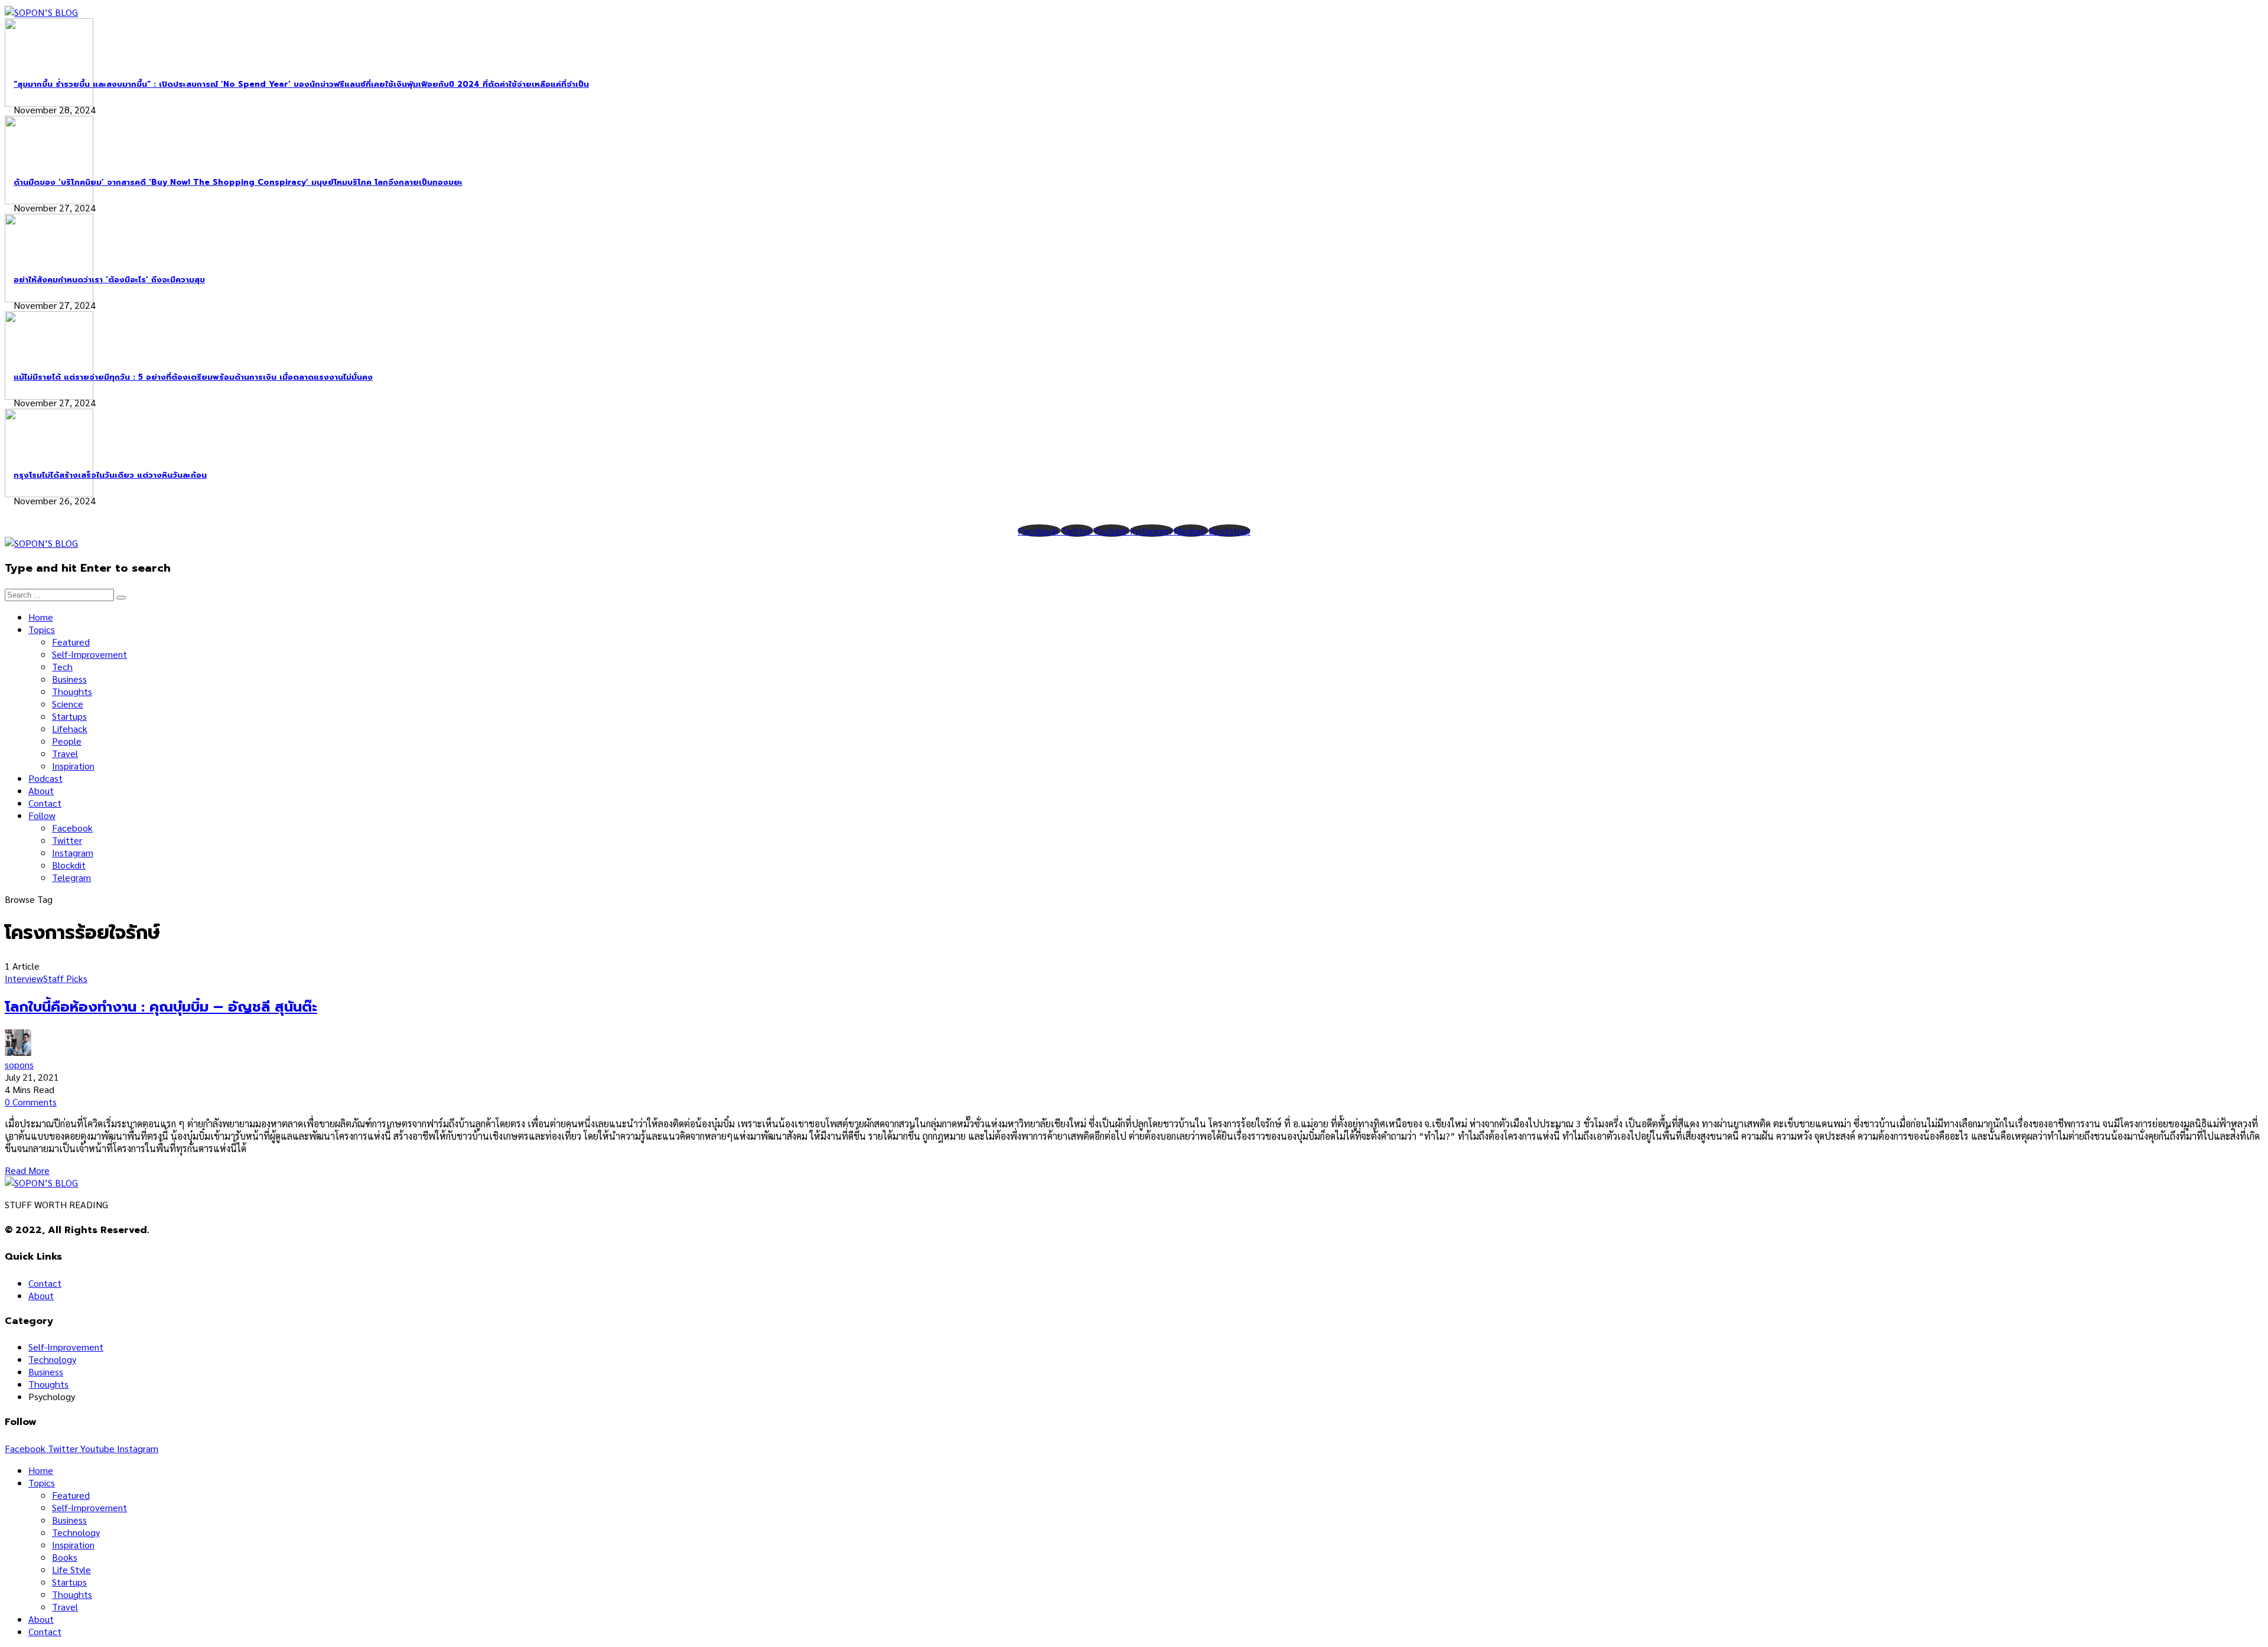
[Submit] (121, 598)
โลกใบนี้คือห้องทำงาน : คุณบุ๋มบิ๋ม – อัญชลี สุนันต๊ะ (161, 1007)
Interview (24, 978)
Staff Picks (65, 978)
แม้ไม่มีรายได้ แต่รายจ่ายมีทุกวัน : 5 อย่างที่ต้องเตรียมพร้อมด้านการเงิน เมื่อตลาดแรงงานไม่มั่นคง (193, 377)
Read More (27, 1170)
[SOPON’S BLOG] (41, 12)
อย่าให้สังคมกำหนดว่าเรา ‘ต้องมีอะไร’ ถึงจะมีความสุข (109, 280)
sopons (19, 1064)
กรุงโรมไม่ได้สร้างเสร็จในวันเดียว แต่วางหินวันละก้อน (110, 475)
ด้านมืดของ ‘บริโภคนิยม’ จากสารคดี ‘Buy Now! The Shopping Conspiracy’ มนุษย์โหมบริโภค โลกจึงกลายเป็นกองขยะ (238, 182)
